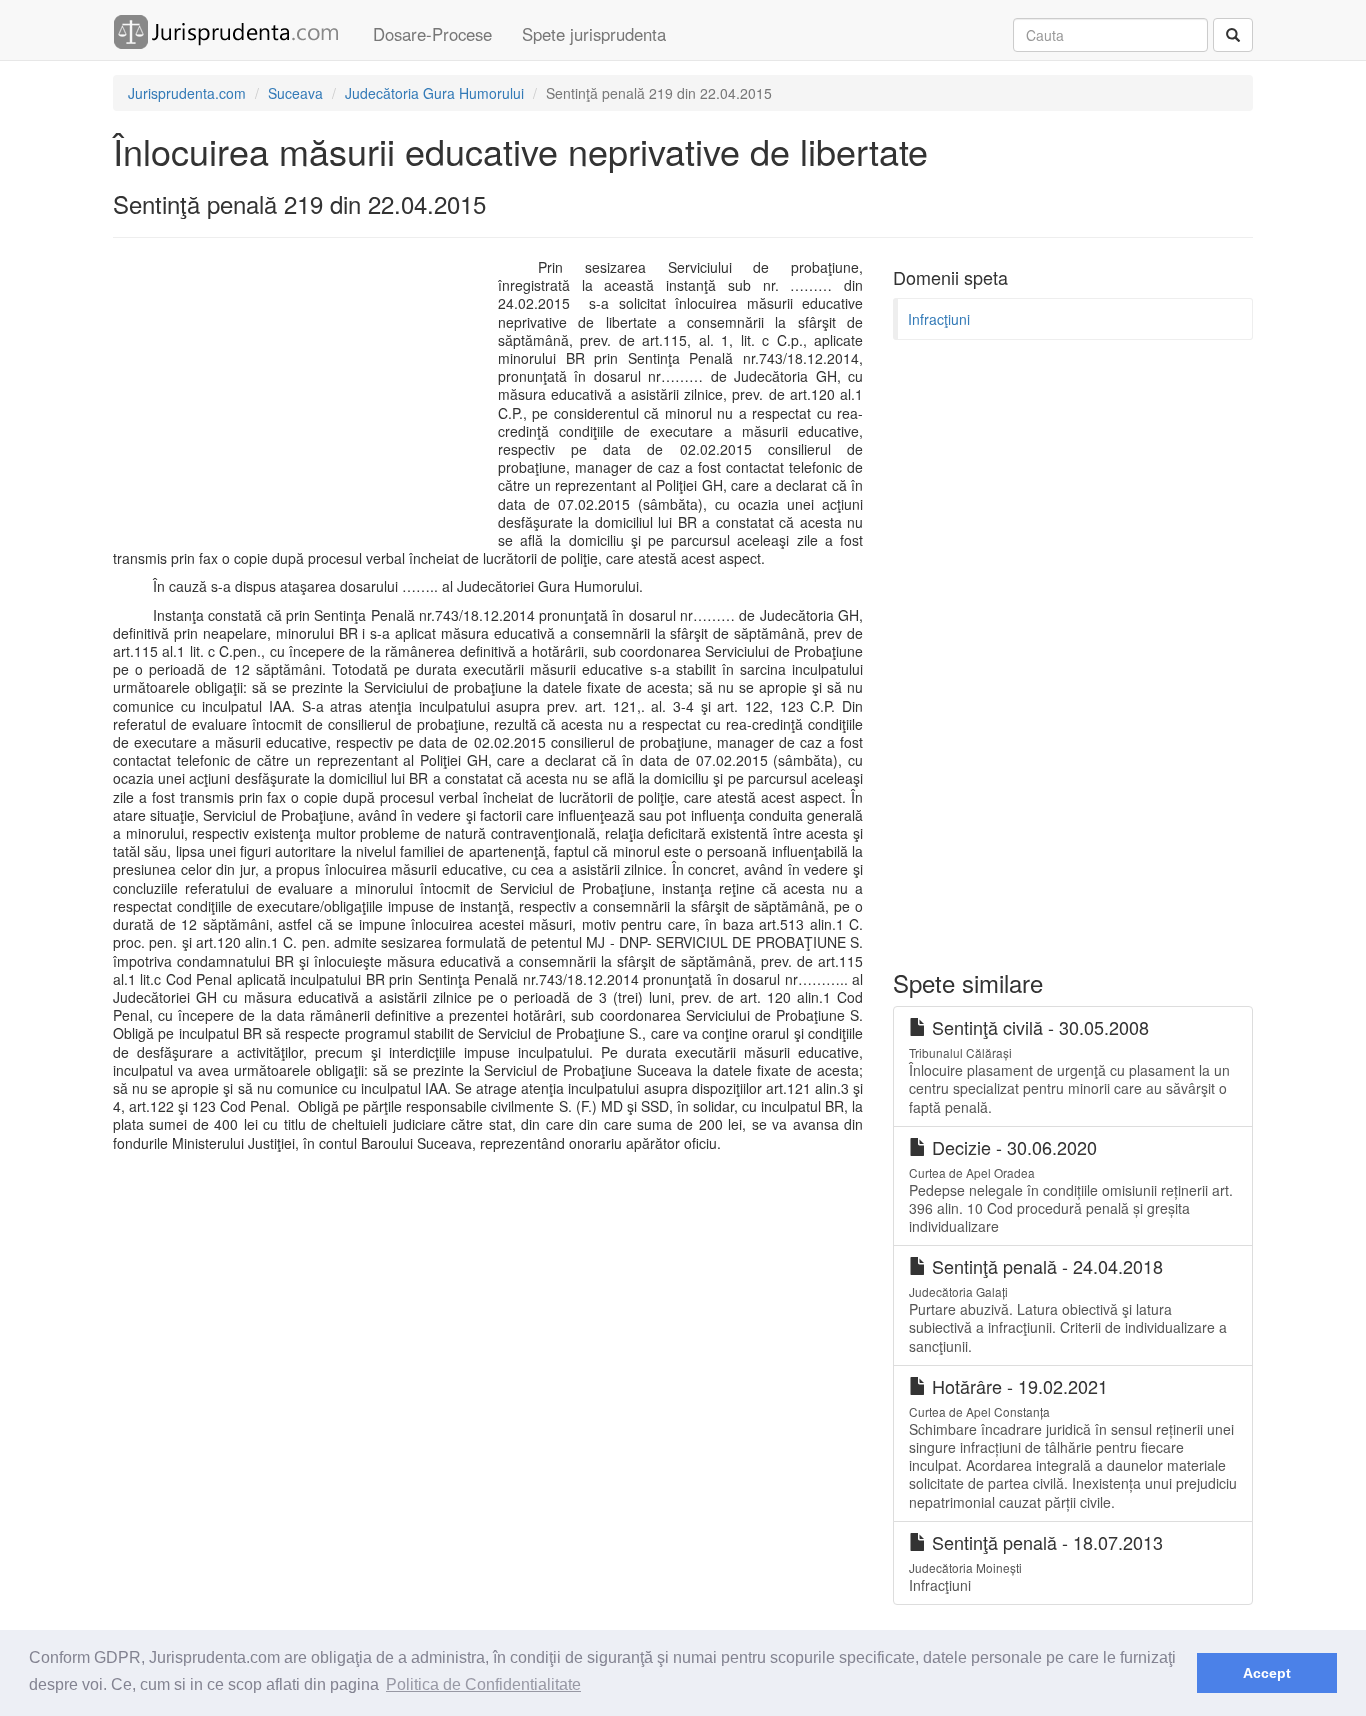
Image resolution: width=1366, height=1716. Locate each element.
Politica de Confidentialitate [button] (483, 1684)
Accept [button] (1267, 1673)
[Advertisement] (301, 403)
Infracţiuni (939, 319)
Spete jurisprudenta (594, 34)
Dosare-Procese (432, 34)
